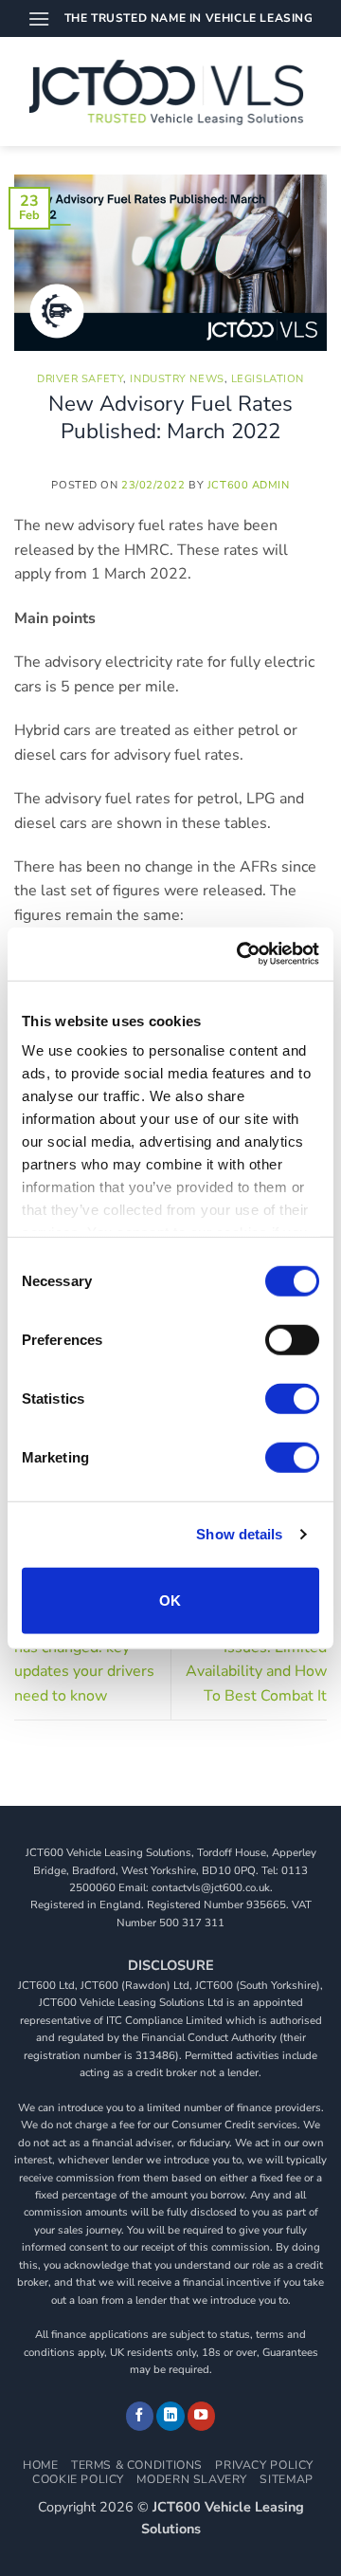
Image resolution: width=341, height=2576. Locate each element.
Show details (239, 1534)
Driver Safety (80, 379)
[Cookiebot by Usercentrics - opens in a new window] (241, 954)
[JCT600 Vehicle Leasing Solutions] (171, 92)
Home (40, 2465)
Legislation (268, 379)
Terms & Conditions (137, 2465)
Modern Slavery (192, 2479)
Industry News (177, 379)
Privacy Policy (264, 2465)
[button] (39, 18)
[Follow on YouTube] (202, 2416)
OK (170, 1600)
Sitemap (286, 2479)
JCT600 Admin (249, 485)
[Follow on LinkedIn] (170, 2416)
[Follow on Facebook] (140, 2416)
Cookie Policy (78, 2479)
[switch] (292, 1339)
